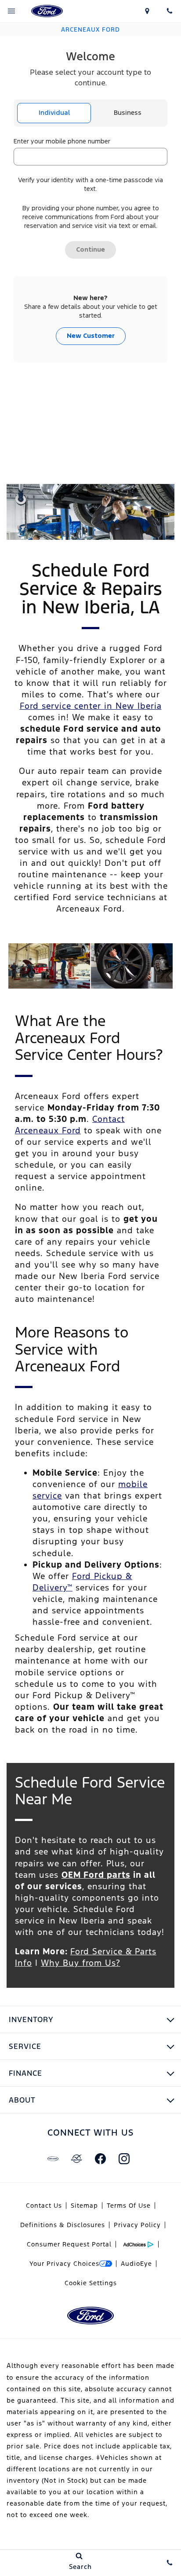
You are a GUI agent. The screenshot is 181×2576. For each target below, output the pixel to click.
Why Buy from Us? (81, 1963)
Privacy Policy (137, 2225)
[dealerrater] (76, 2158)
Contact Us (44, 2206)
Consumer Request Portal (69, 2244)
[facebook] (100, 2158)
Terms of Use (129, 2206)
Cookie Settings (91, 2283)
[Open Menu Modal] (11, 11)
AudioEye (136, 2264)
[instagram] (124, 2158)
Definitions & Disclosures (63, 2225)
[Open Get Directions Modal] (147, 11)
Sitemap (84, 2206)
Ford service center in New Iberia (91, 706)
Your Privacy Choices (64, 2264)
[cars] (53, 2158)
